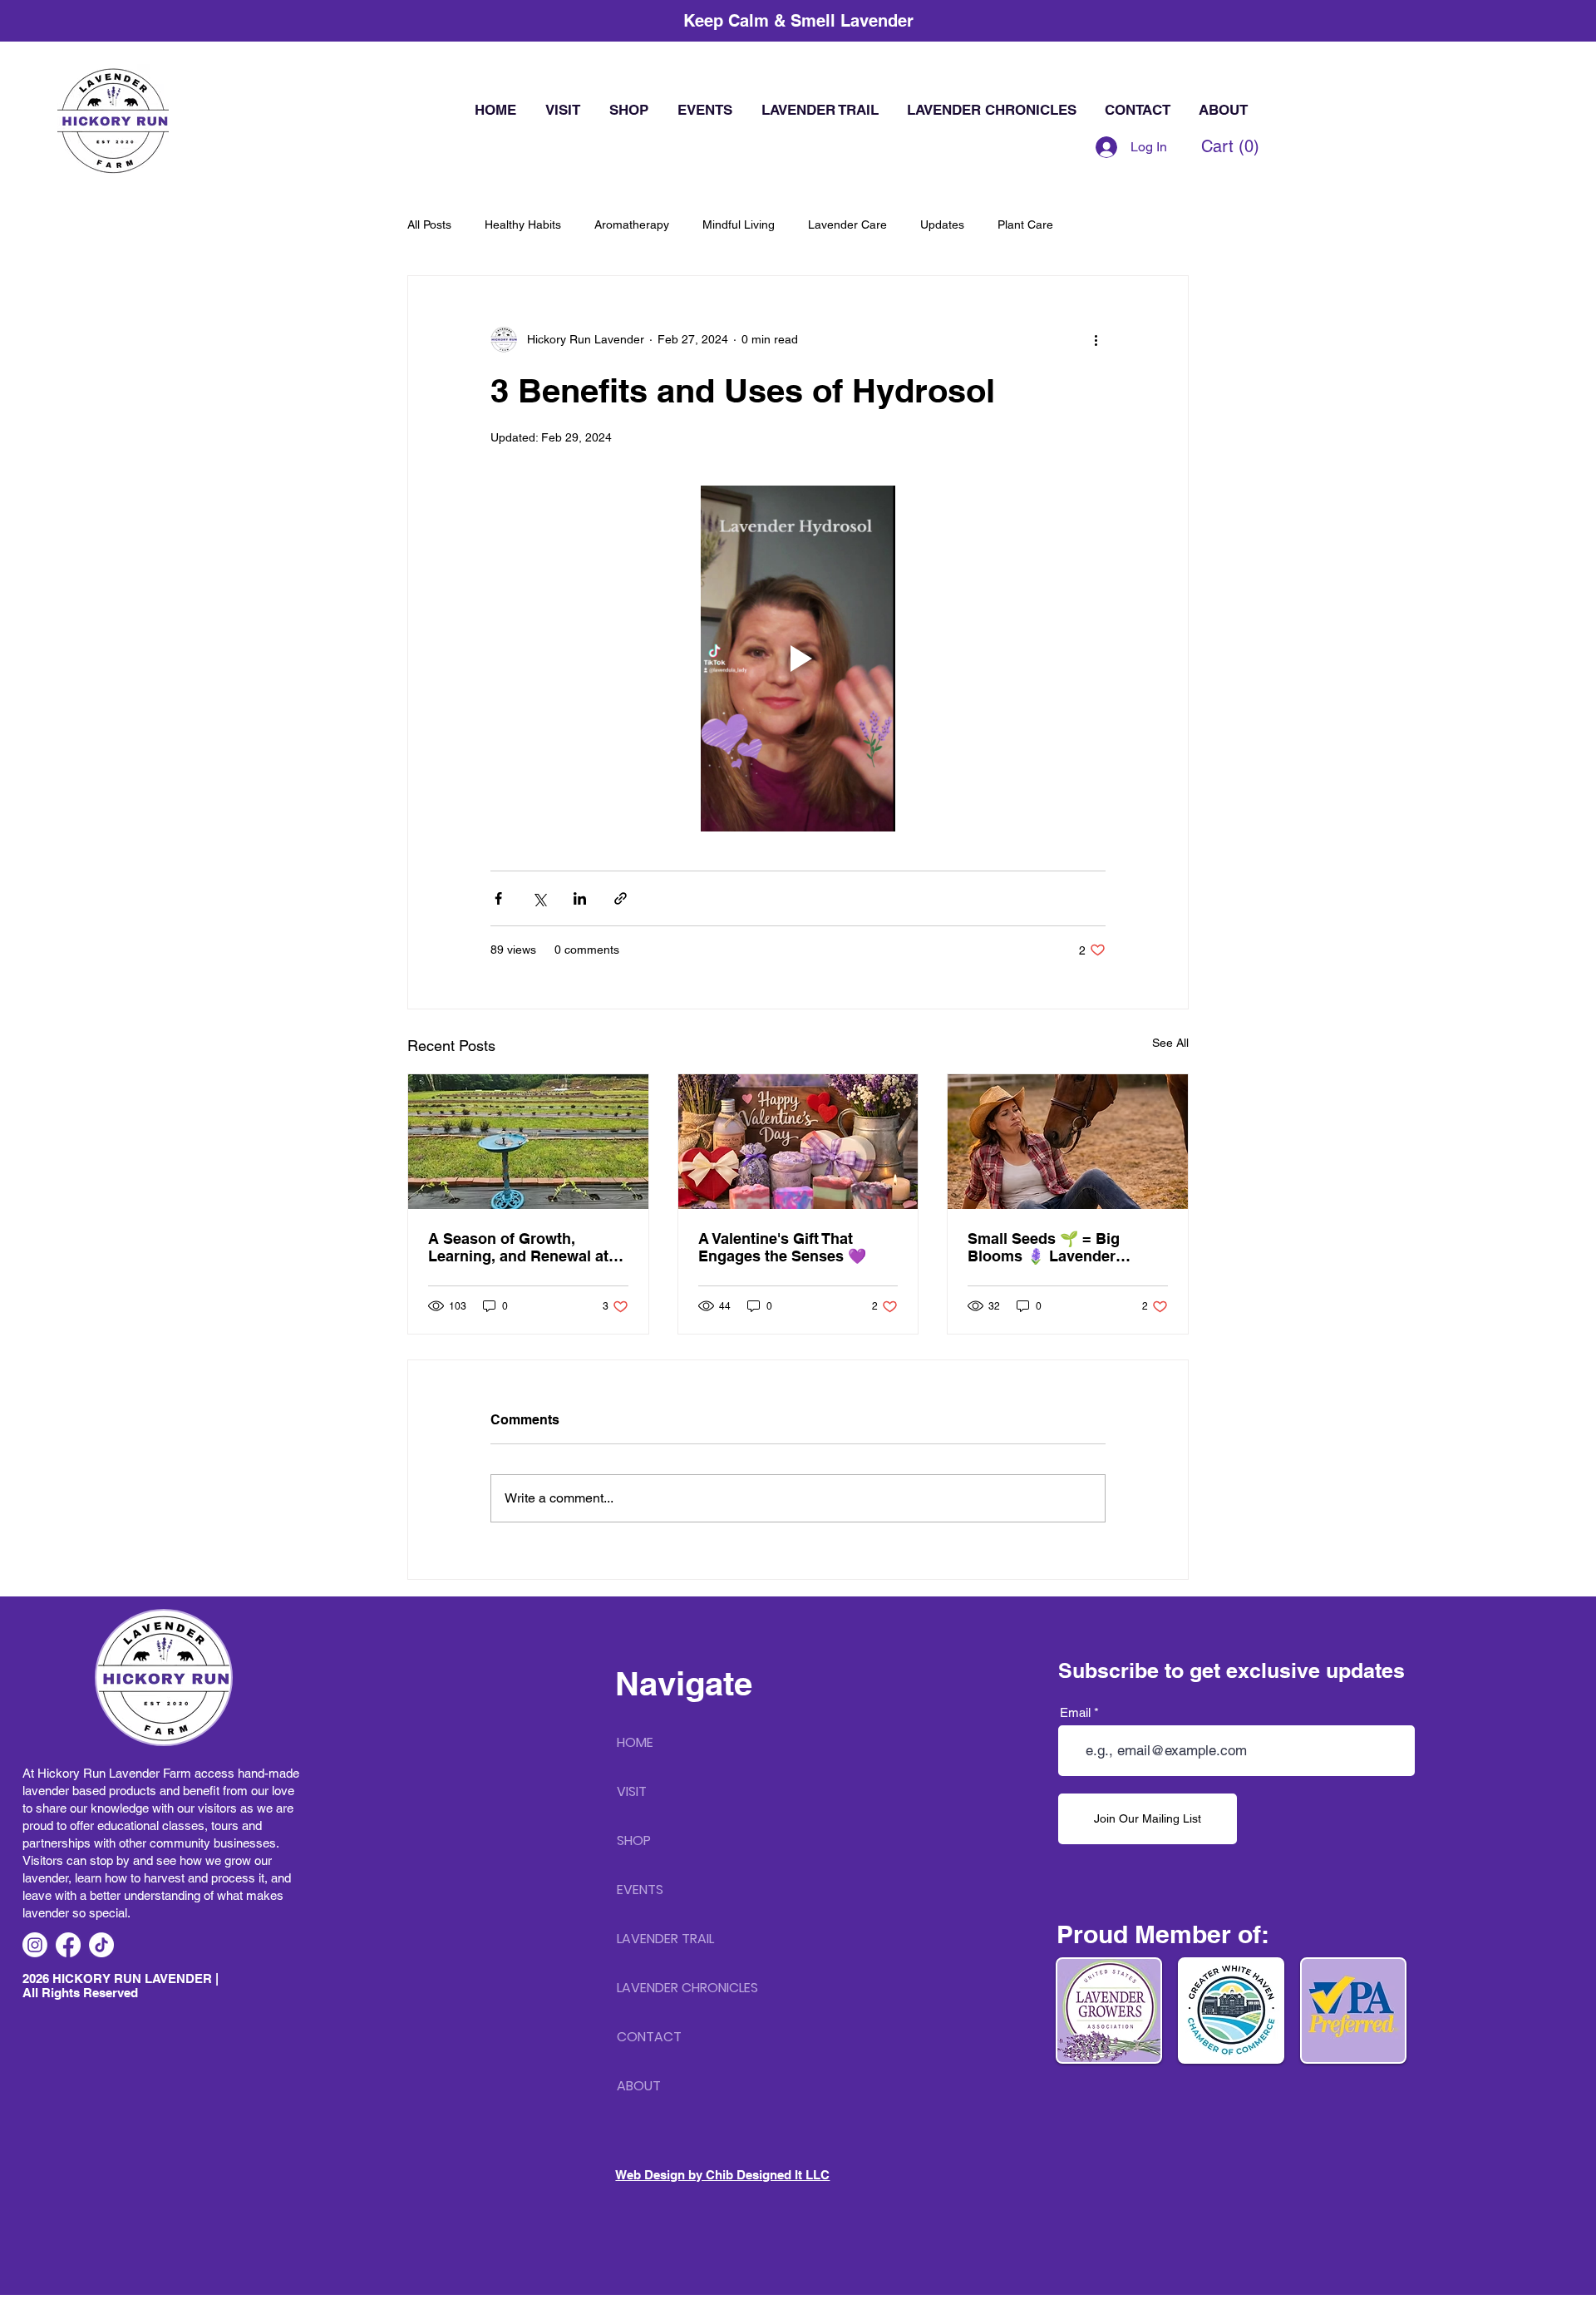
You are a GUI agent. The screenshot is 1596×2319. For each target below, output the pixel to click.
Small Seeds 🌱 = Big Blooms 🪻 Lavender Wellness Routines (1044, 1247)
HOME (635, 1742)
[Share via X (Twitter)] (539, 898)
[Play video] (798, 659)
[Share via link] (621, 898)
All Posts (429, 224)
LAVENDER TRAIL (665, 1939)
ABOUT (639, 2086)
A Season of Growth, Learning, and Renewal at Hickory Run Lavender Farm (528, 1247)
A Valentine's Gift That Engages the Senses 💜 (782, 1247)
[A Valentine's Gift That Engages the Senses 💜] (798, 1142)
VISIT (632, 1791)
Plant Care (1025, 224)
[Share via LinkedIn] (580, 898)
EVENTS (640, 1890)
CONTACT (649, 2037)
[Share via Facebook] (498, 898)
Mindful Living (739, 224)
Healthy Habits (523, 224)
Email (1075, 1712)
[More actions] (1096, 339)
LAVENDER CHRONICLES (687, 1988)
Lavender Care (847, 224)
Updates (942, 224)
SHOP (634, 1840)
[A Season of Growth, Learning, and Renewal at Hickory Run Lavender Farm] (528, 1142)
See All (1170, 1043)
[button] (1230, 147)
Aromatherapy (632, 224)
